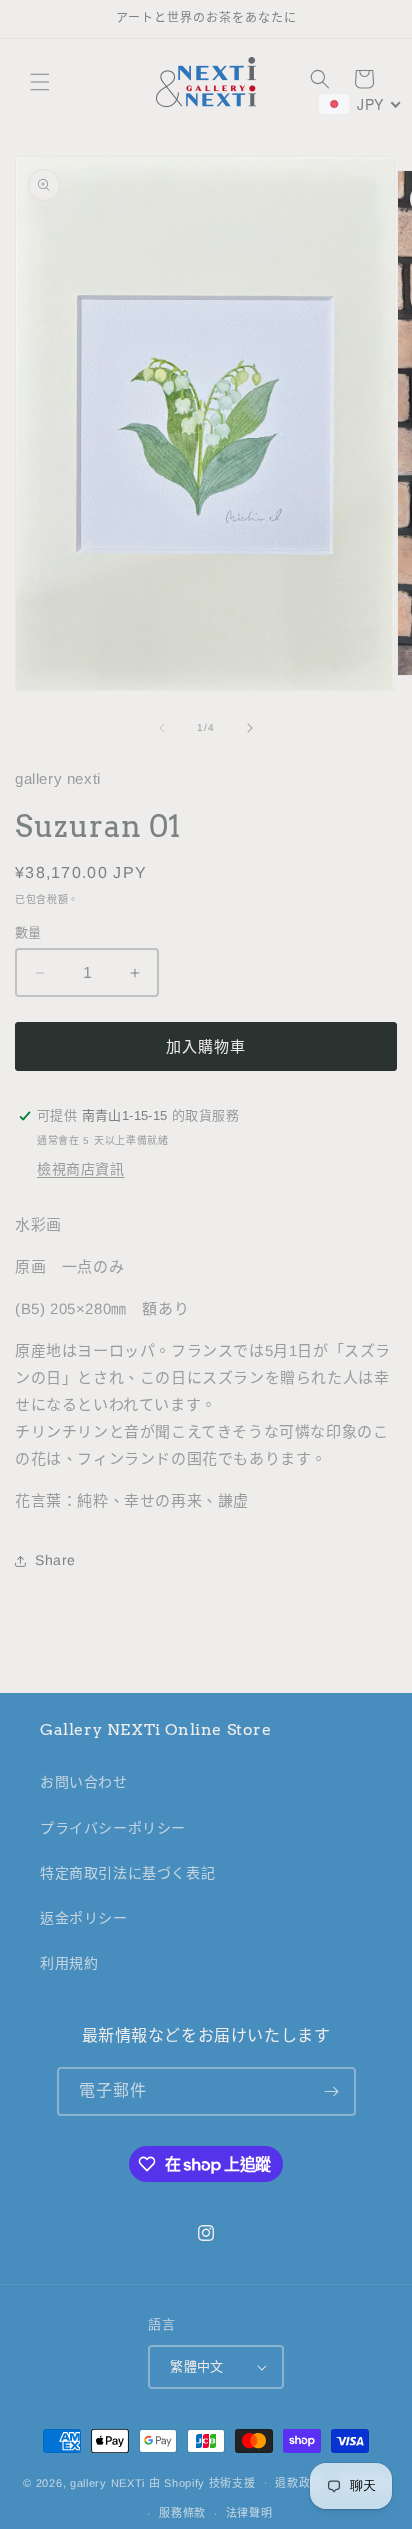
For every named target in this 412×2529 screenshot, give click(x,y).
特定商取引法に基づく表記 (127, 1873)
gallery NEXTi (107, 2482)
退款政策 (298, 2483)
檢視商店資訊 (81, 1169)
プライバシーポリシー (113, 1828)
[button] (40, 82)
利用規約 (69, 1963)
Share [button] (55, 1560)
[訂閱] (332, 2091)
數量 (28, 932)
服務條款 (182, 2513)
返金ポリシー (84, 1918)
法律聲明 (249, 2513)
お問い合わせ (84, 1782)
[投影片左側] (162, 728)
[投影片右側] (250, 728)
